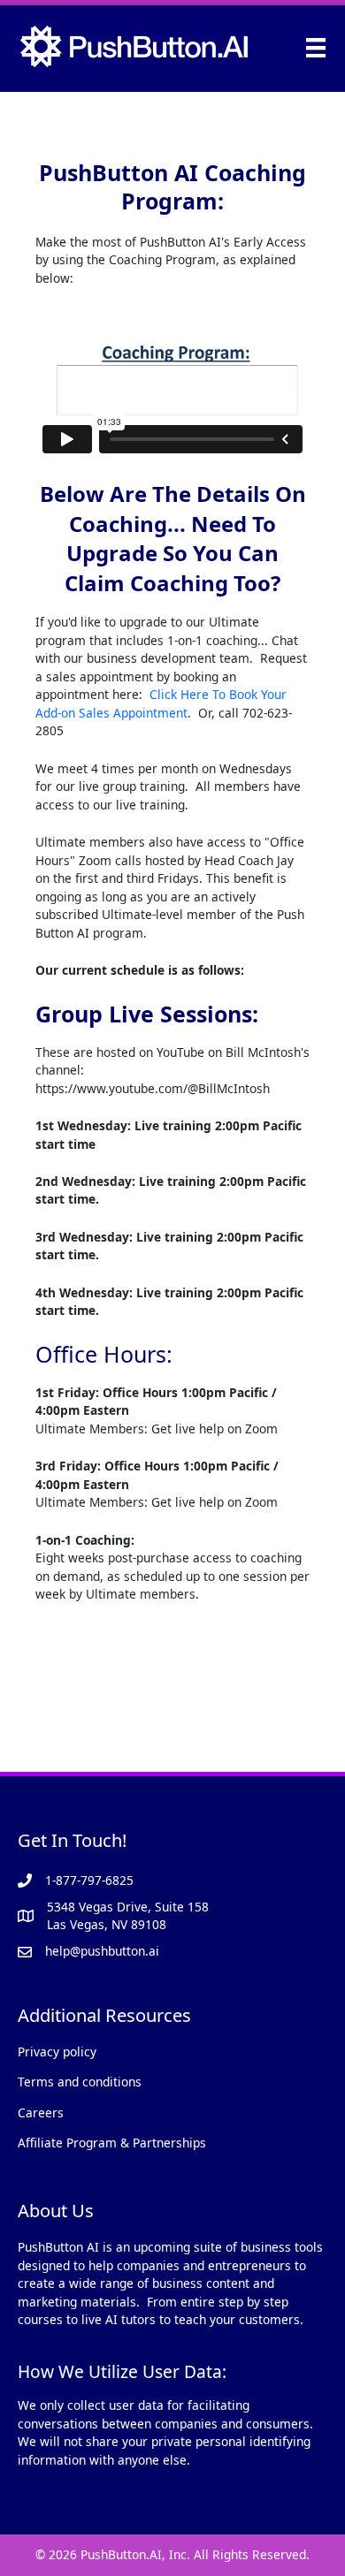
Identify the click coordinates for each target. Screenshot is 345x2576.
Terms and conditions (80, 2082)
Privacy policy (57, 2052)
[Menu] (316, 46)
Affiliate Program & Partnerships (112, 2143)
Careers (41, 2112)
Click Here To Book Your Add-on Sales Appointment (161, 703)
